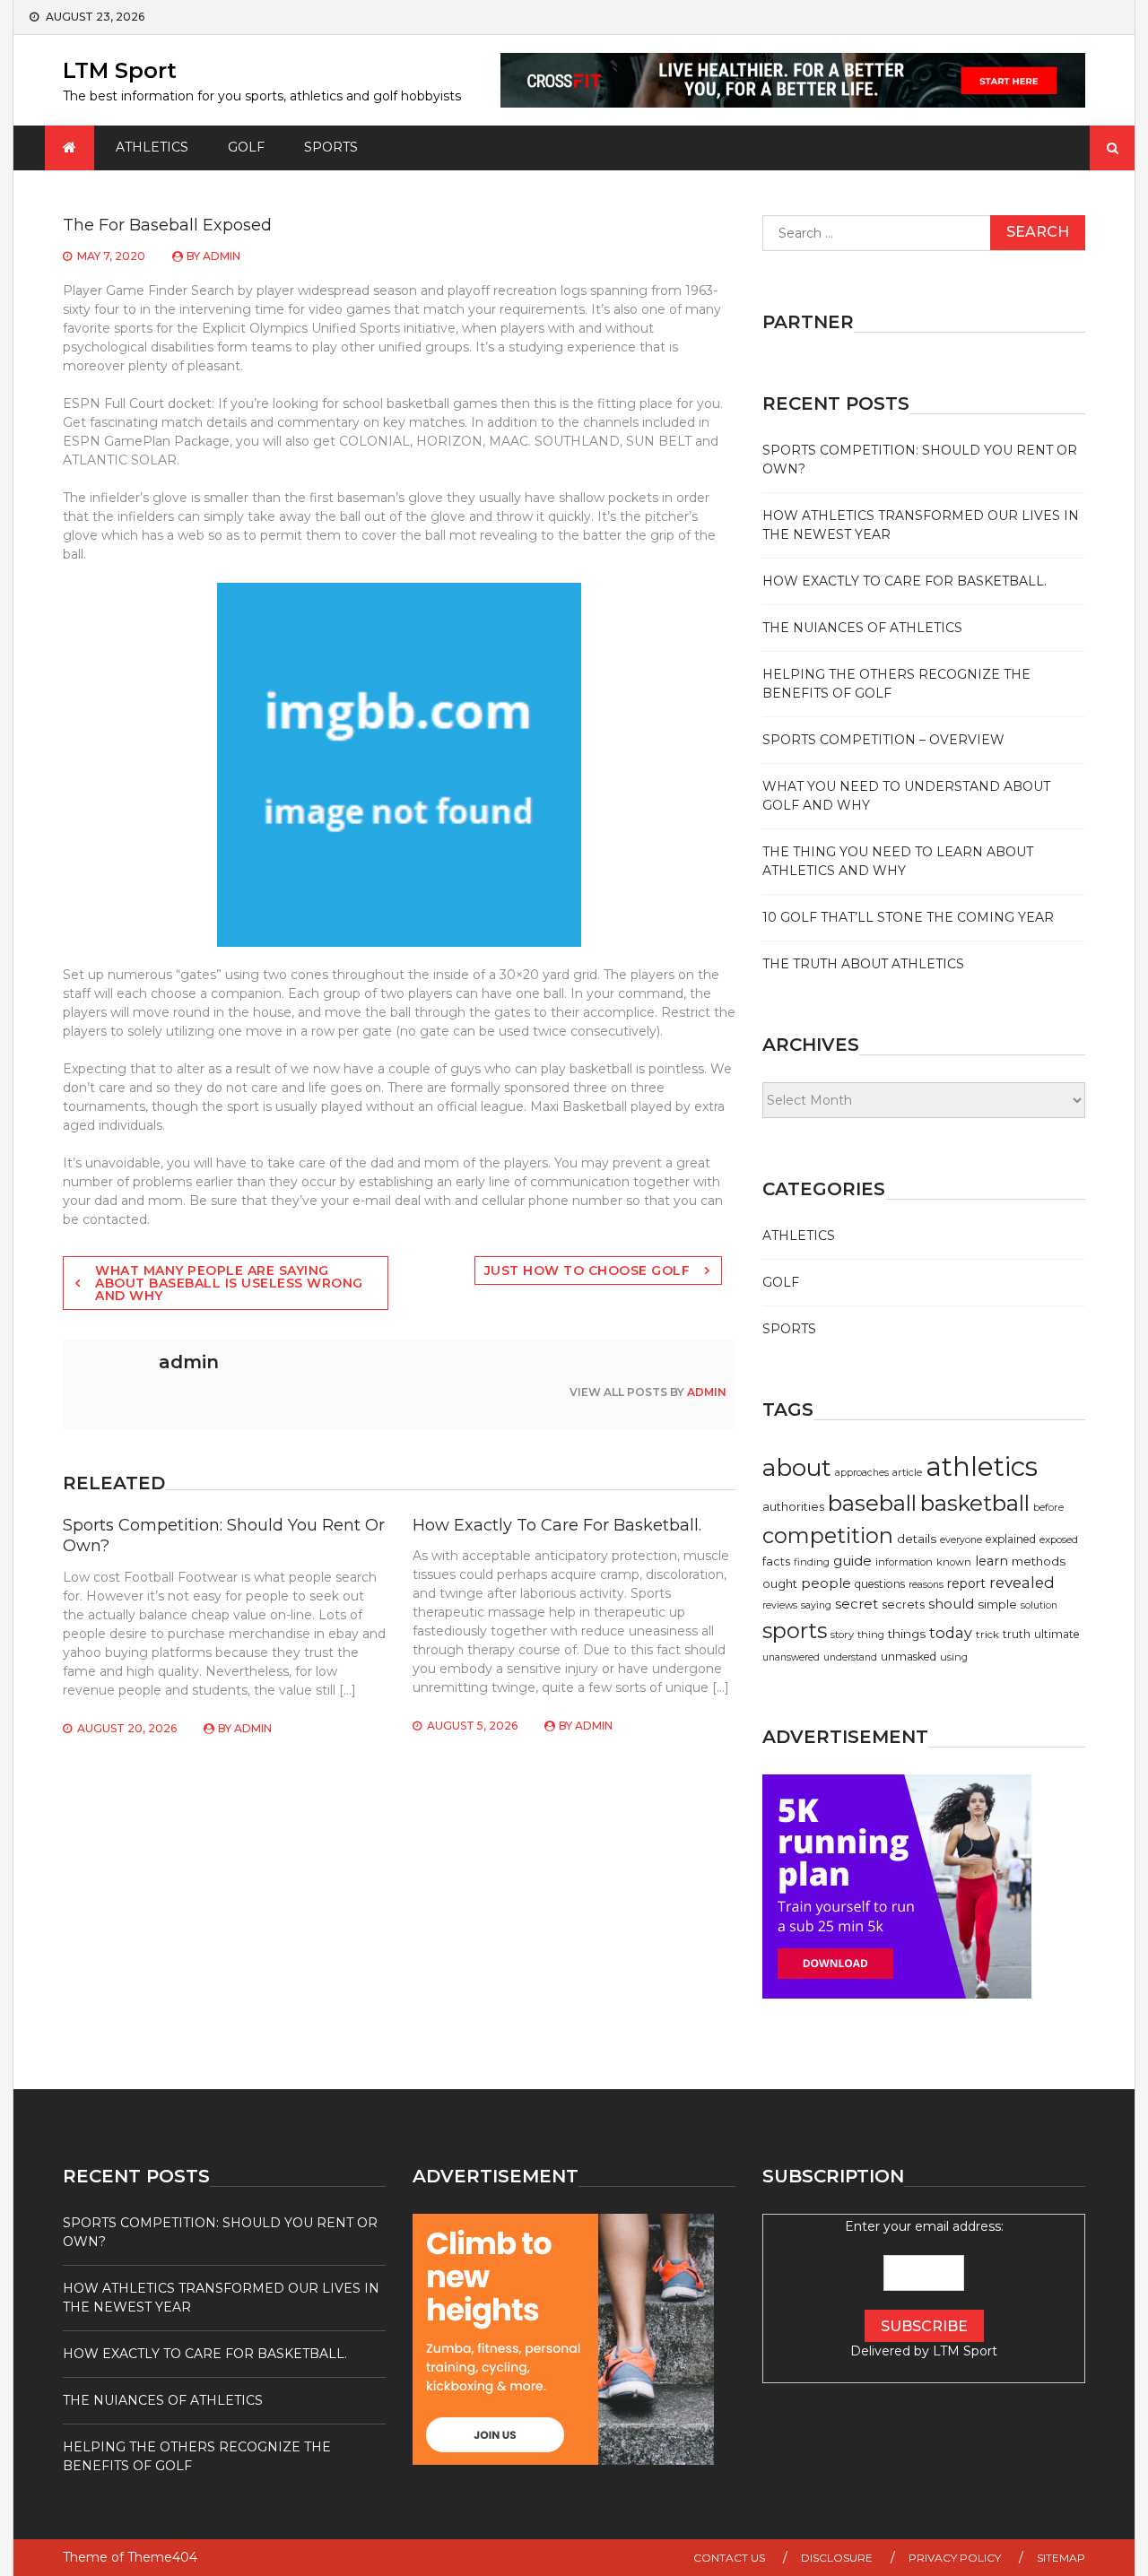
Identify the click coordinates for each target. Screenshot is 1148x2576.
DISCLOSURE (837, 2558)
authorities (793, 1507)
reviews (780, 1605)
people (826, 1583)
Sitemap (1061, 2558)
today (951, 1633)
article (907, 1472)
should (951, 1604)
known (954, 1562)
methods (1039, 1561)
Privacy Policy (955, 2558)
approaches (862, 1473)
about (797, 1468)
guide (852, 1561)
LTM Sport (120, 70)
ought (780, 1583)
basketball (975, 1503)
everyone (961, 1540)
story (842, 1635)
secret (857, 1604)
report (966, 1583)
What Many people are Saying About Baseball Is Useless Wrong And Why (229, 1283)
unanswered (791, 1657)
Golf (246, 147)
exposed (1059, 1540)
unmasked (909, 1657)
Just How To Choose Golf (587, 1271)
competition (828, 1535)
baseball (872, 1503)
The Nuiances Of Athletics (862, 628)
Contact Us (729, 2558)
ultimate (1057, 1634)
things (907, 1634)
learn (991, 1561)
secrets (903, 1605)
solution (1039, 1605)
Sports (331, 147)
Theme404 (162, 2557)
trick (987, 1635)
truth (1017, 1634)
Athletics (152, 147)
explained (1011, 1539)
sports (795, 1631)
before (1048, 1507)
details (917, 1539)
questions (880, 1584)
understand (850, 1657)
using (954, 1657)
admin (222, 256)
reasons (926, 1585)
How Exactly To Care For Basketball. (557, 1525)
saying (816, 1605)
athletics (982, 1466)
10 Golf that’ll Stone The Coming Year (908, 917)
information (904, 1562)
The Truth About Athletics (863, 964)
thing (871, 1635)
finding (812, 1562)
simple (997, 1604)
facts (776, 1561)
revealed (1022, 1583)
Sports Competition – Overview (883, 740)
